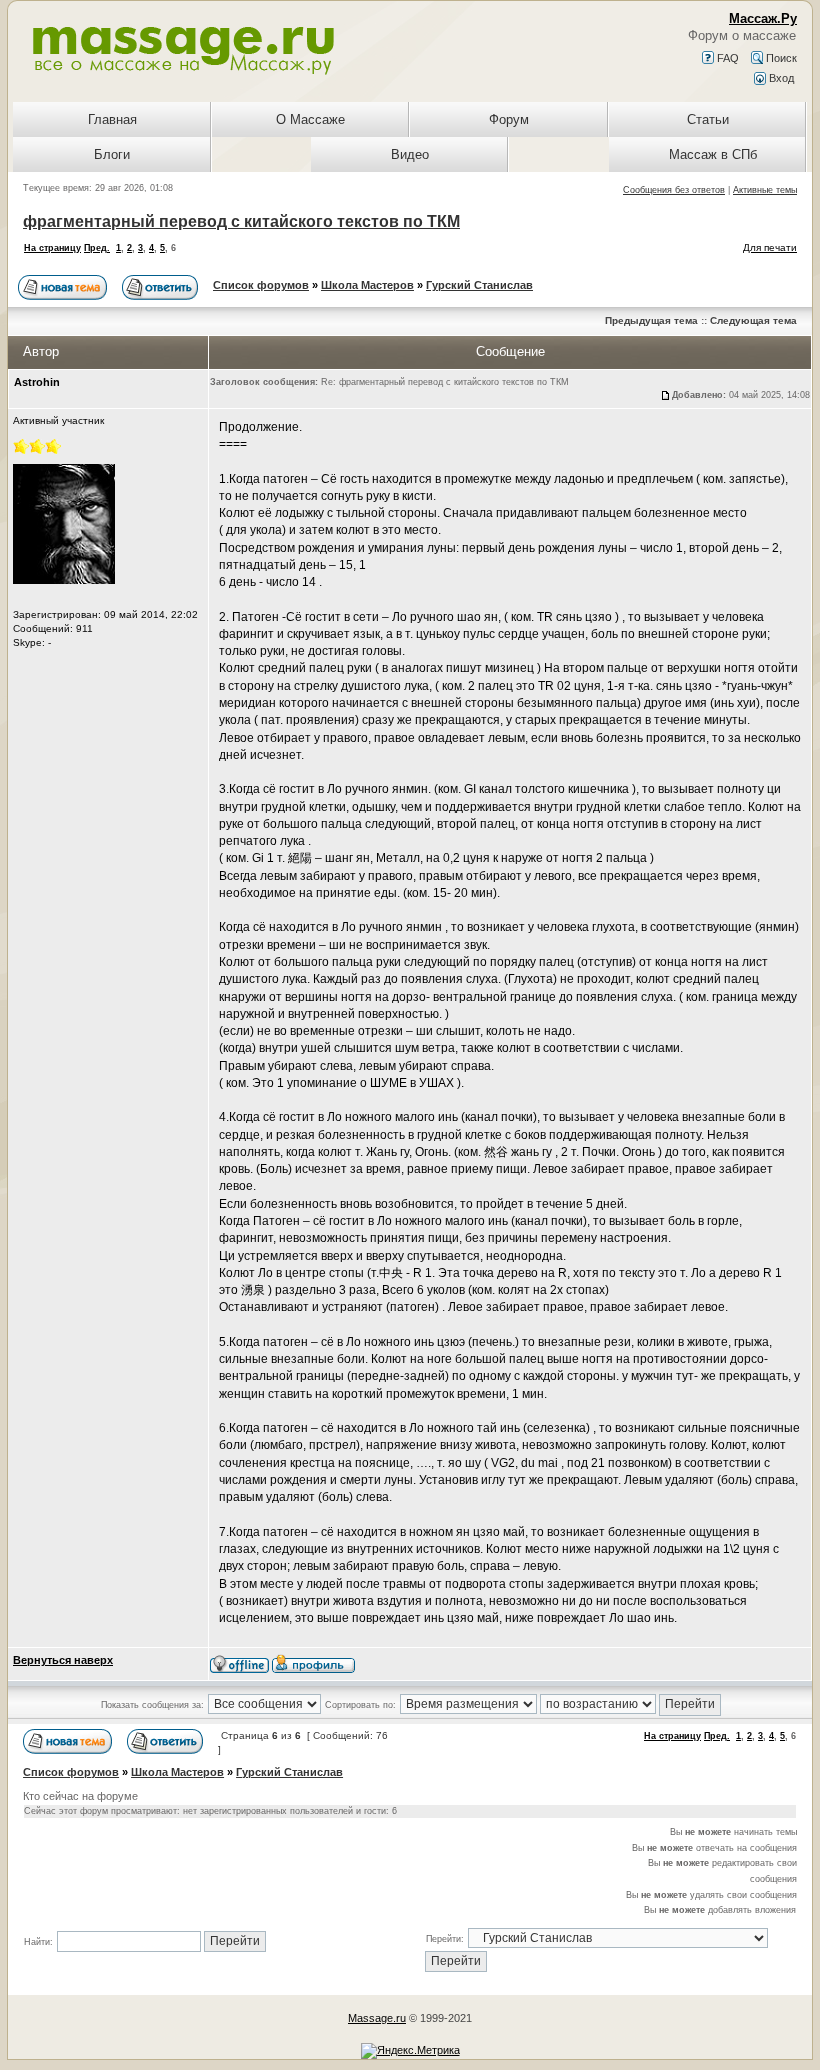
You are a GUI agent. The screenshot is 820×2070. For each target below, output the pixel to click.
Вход (780, 78)
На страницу (52, 248)
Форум (509, 119)
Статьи (708, 119)
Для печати (770, 247)
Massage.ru (377, 2018)
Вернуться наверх (63, 1660)
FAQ (726, 58)
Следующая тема (753, 320)
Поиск (780, 58)
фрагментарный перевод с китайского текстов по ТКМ (241, 221)
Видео (410, 154)
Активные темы (765, 190)
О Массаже (310, 119)
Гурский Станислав (479, 285)
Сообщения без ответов (674, 190)
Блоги (112, 154)
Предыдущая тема (651, 320)
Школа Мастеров (367, 285)
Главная (112, 119)
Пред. (97, 248)
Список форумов (261, 285)
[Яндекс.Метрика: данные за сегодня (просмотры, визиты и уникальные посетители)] (410, 2051)
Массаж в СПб (713, 154)
